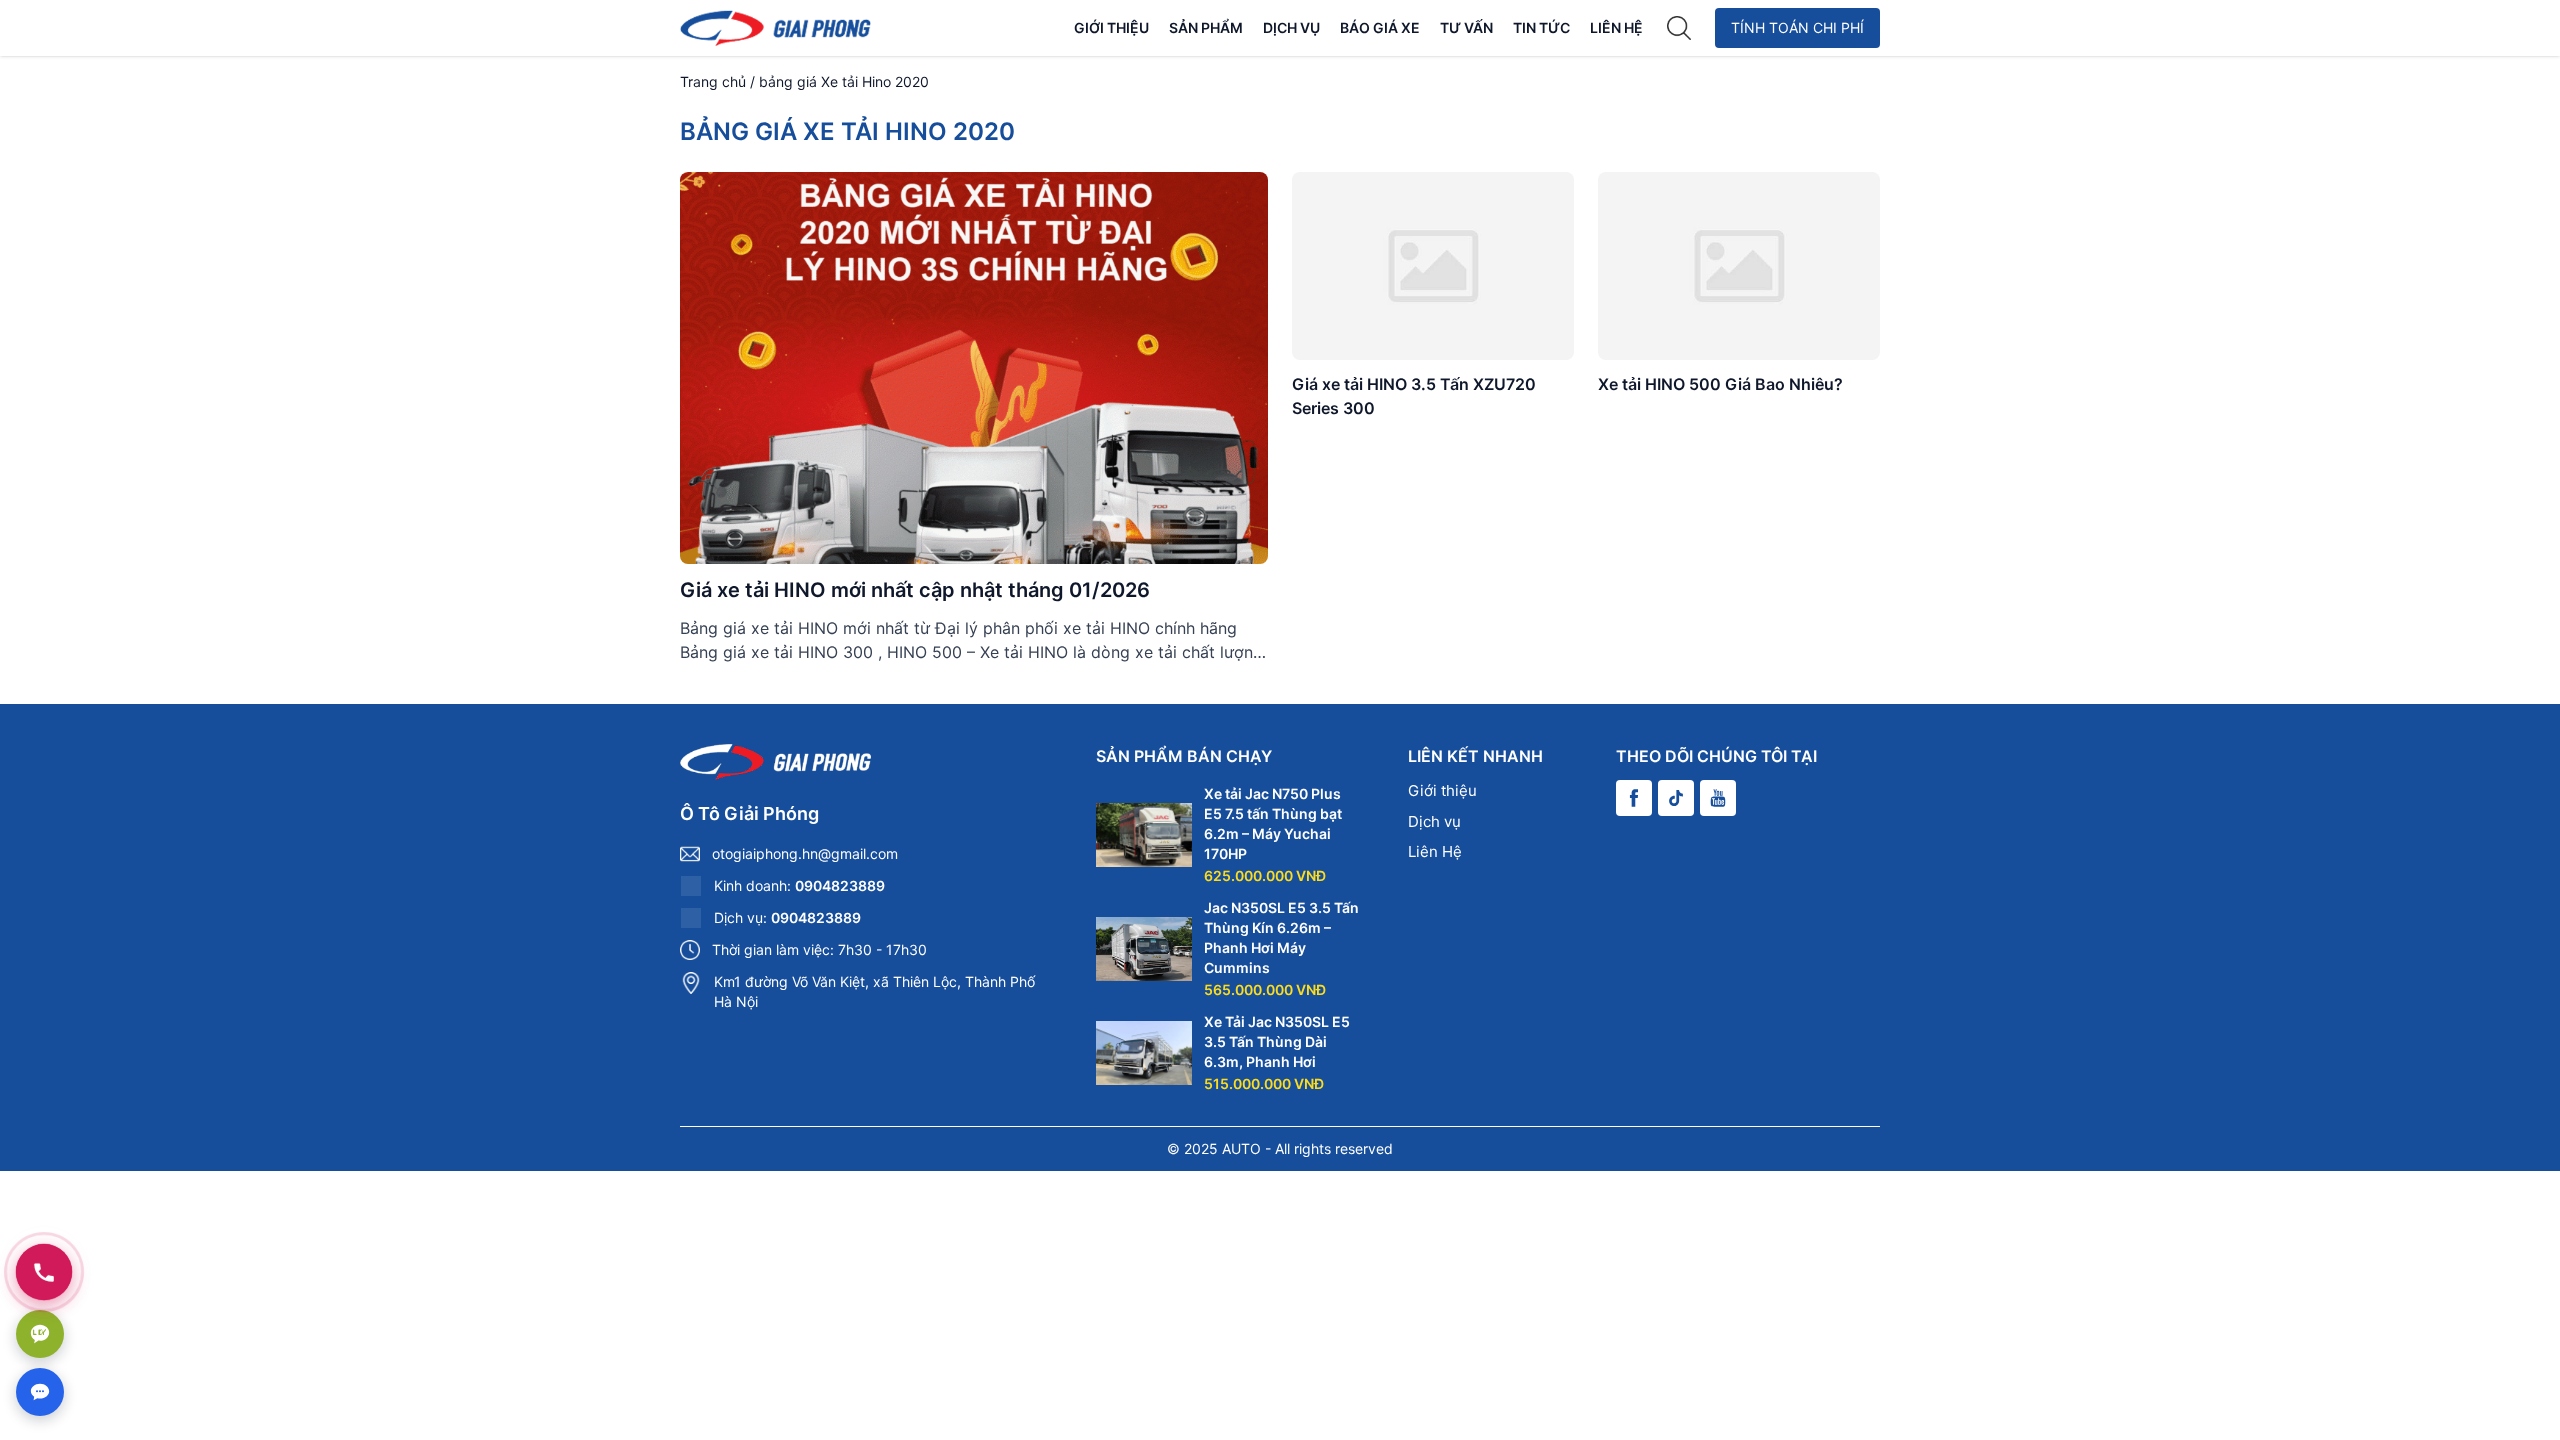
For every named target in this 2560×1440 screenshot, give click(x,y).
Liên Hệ (1616, 27)
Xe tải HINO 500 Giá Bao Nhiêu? (1720, 384)
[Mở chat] (40, 1392)
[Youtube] (1718, 798)
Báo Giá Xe (1380, 27)
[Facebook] (1634, 798)
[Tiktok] (1676, 798)
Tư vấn (1466, 27)
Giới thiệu (1111, 27)
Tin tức (1541, 27)
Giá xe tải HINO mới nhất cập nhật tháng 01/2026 (915, 590)
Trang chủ (713, 81)
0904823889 (840, 885)
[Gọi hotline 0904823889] (44, 1272)
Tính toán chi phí (1797, 27)
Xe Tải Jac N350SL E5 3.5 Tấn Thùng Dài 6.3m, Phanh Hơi (1277, 1041)
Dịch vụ (1291, 27)
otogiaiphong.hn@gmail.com (805, 853)
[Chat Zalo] (40, 1334)
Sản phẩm (1206, 27)
